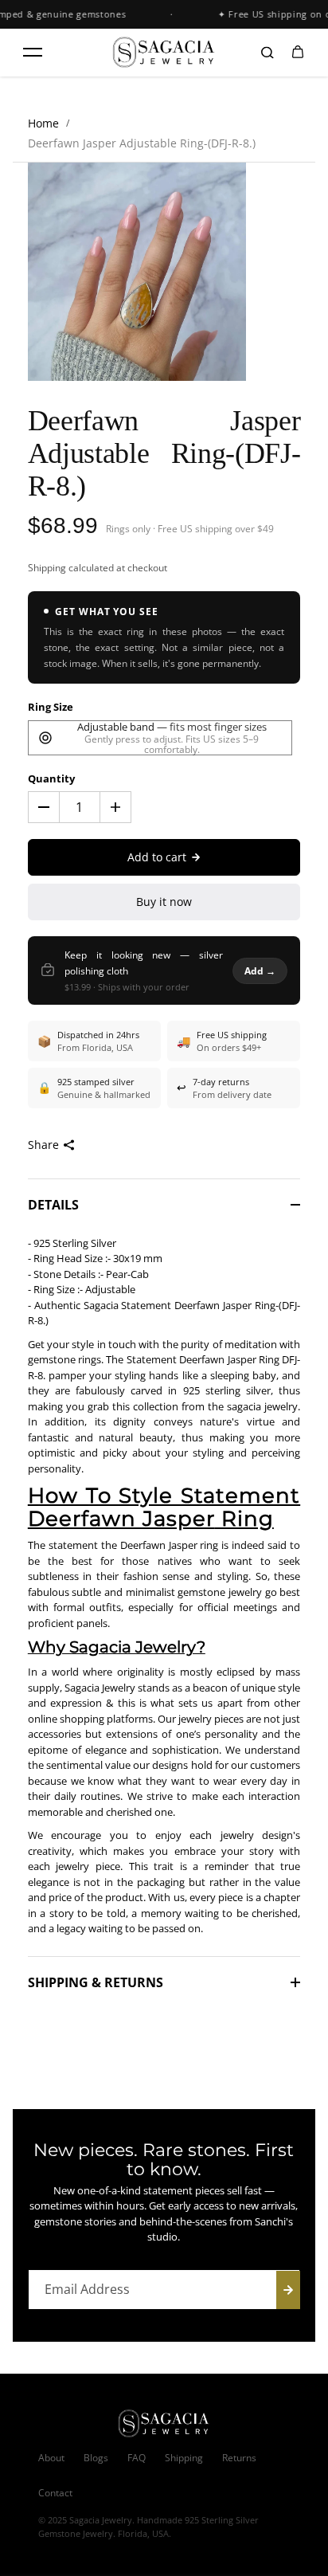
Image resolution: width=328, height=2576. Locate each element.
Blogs (96, 2458)
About (51, 2458)
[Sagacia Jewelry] (164, 52)
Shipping (47, 568)
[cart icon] (298, 53)
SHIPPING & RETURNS (96, 1982)
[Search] (267, 53)
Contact (55, 2493)
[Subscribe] (288, 2290)
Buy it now (164, 902)
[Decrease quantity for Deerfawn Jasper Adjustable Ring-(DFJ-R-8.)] (44, 807)
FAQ (137, 2458)
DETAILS (53, 1205)
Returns (239, 2458)
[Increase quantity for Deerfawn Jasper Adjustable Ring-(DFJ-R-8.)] (115, 807)
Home (43, 123)
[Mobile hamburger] (33, 53)
